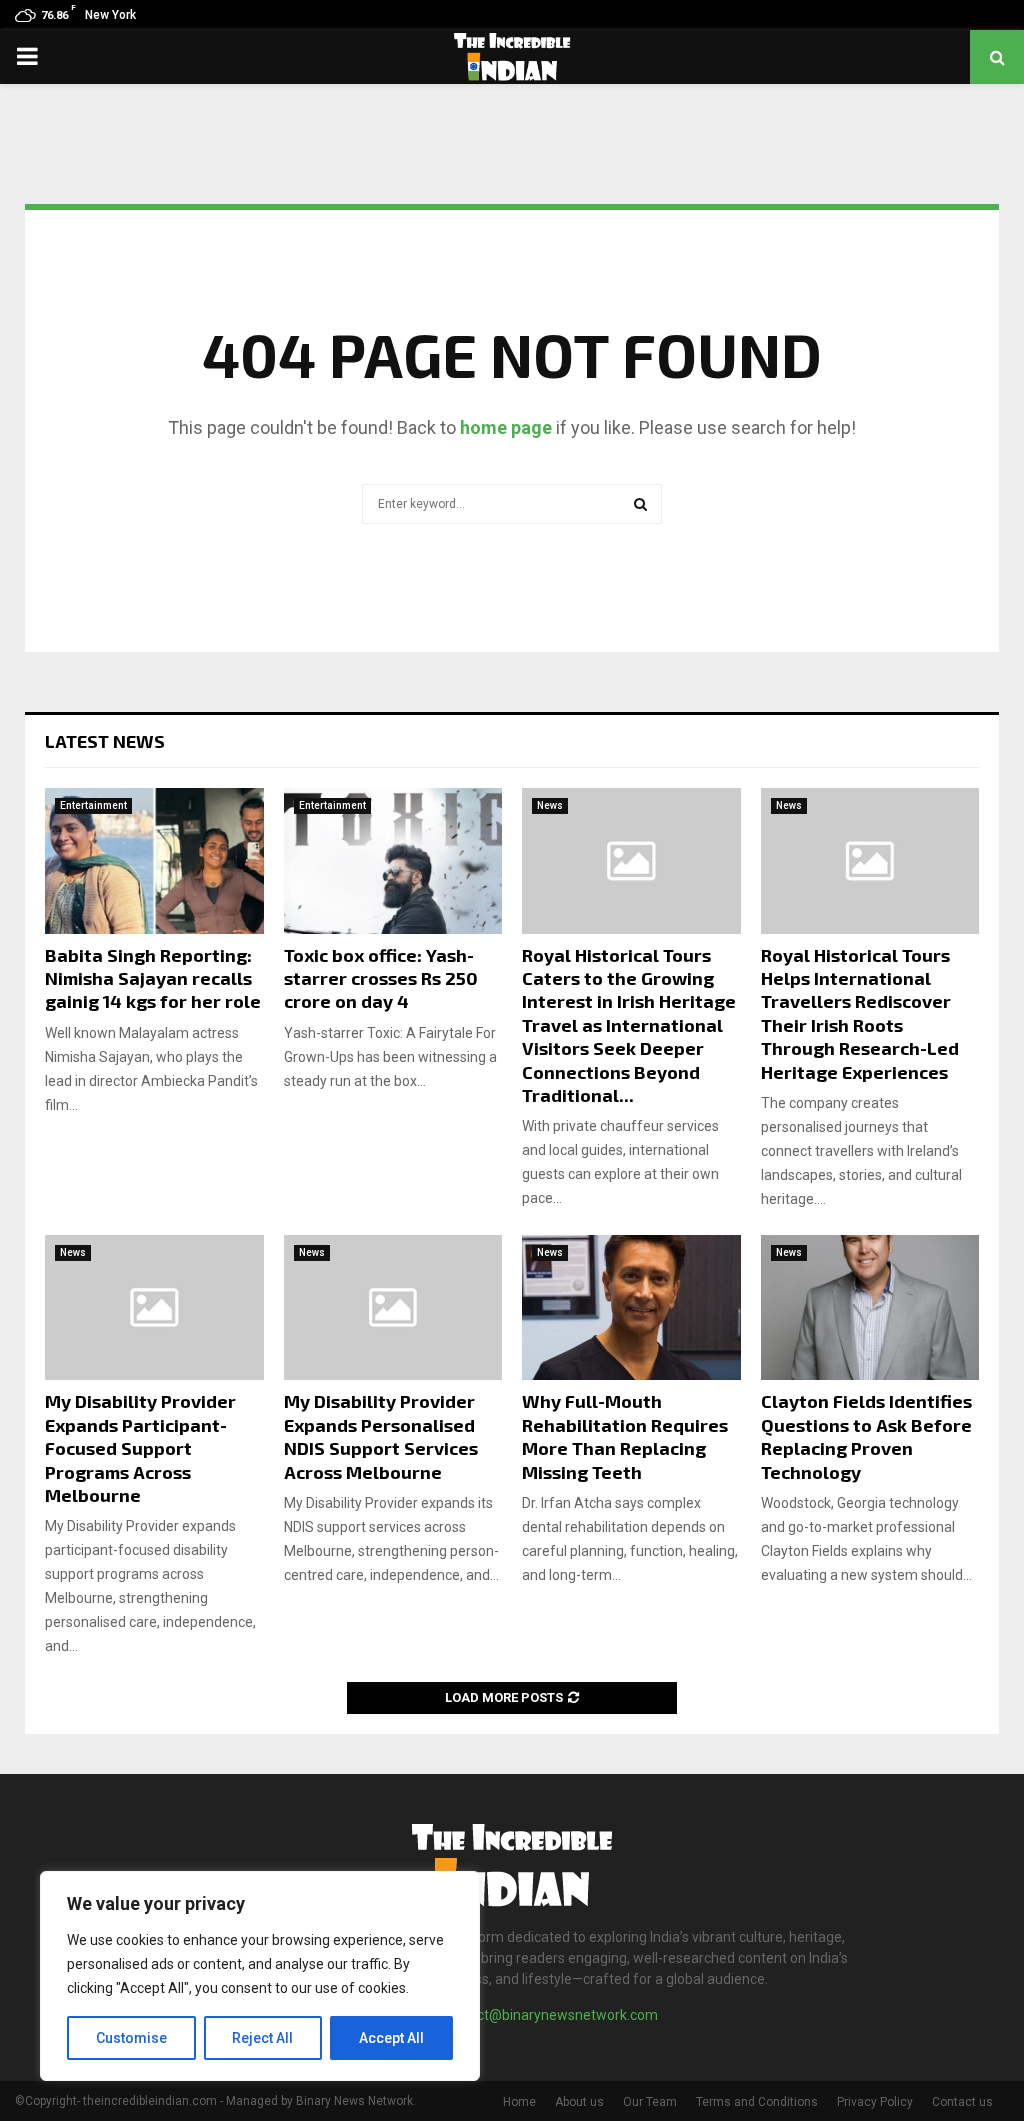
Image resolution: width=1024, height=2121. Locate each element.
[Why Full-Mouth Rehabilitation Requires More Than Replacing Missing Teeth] (631, 1308)
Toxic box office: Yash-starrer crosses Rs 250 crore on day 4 (381, 978)
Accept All (391, 2038)
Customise (131, 2038)
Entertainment (93, 805)
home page (506, 427)
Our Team (650, 2102)
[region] (260, 1976)
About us (579, 2102)
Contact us (962, 2102)
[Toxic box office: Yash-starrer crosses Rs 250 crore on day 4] (393, 861)
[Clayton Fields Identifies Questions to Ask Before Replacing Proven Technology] (870, 1308)
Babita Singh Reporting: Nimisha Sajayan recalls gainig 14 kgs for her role (153, 978)
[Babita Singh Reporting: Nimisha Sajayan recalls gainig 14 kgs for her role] (154, 861)
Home (519, 2102)
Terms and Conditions (757, 2102)
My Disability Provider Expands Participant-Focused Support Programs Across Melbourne (140, 1448)
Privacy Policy (875, 2102)
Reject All (262, 2038)
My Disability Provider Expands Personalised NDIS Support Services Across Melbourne (381, 1436)
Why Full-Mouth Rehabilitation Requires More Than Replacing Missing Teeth (625, 1436)
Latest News (105, 741)
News (550, 805)
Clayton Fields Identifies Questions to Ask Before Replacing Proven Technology (866, 1436)
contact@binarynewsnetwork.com (549, 2015)
